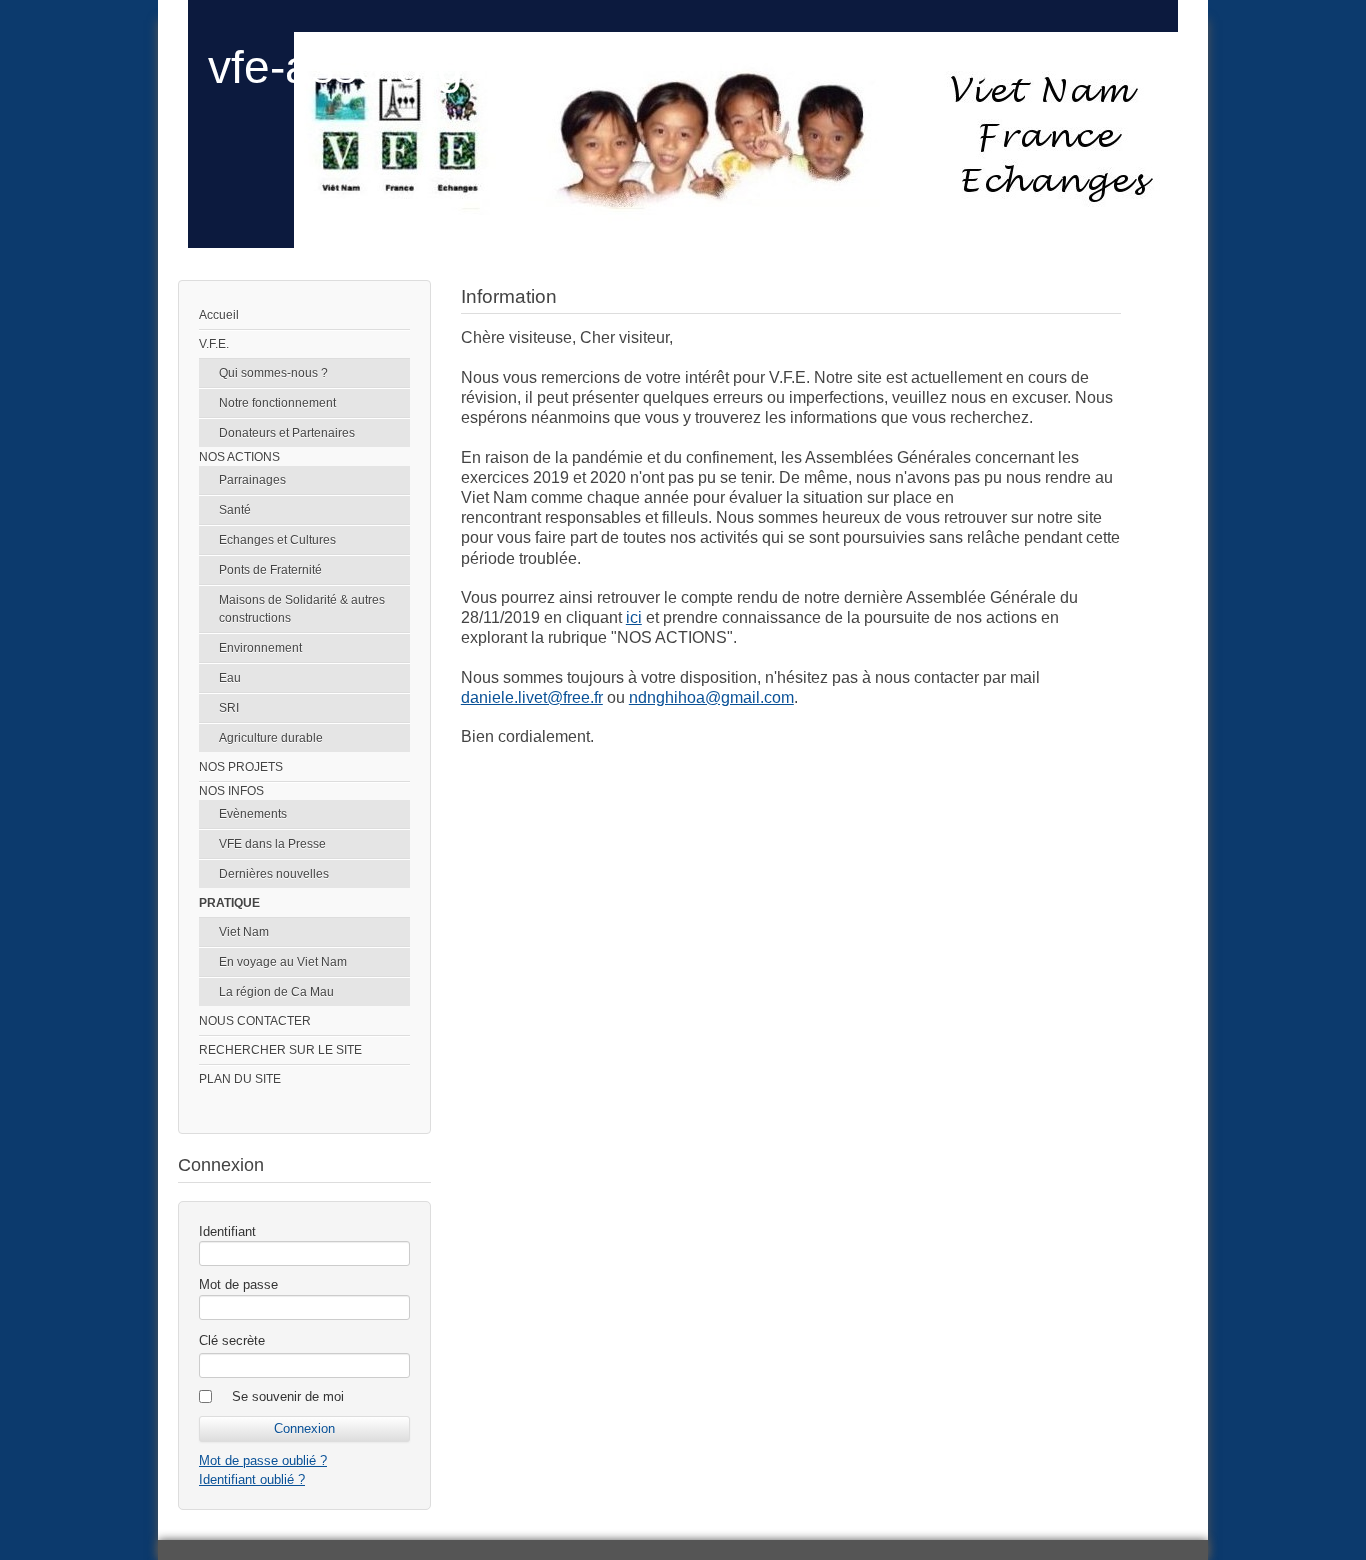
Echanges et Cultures (277, 540)
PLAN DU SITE (240, 1079)
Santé (235, 510)
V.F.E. (214, 344)
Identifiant (227, 1231)
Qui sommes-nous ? (273, 373)
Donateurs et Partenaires (287, 433)
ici (634, 617)
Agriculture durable (271, 738)
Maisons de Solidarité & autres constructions (302, 609)
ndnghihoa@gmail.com (711, 697)
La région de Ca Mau (276, 992)
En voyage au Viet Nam (283, 962)
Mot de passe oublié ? (263, 1460)
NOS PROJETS (241, 767)
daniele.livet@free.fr (532, 697)
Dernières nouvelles (274, 874)
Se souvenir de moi (288, 1396)
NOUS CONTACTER (255, 1021)
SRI (229, 708)
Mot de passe (238, 1284)
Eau (230, 678)
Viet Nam (244, 932)
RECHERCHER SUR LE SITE (280, 1050)
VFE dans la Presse (272, 844)
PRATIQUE (229, 903)
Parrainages (252, 480)
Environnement (260, 648)
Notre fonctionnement (277, 403)
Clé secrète (232, 1340)
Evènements (253, 814)
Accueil (219, 315)
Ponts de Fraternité (270, 570)
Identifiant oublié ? (252, 1479)
